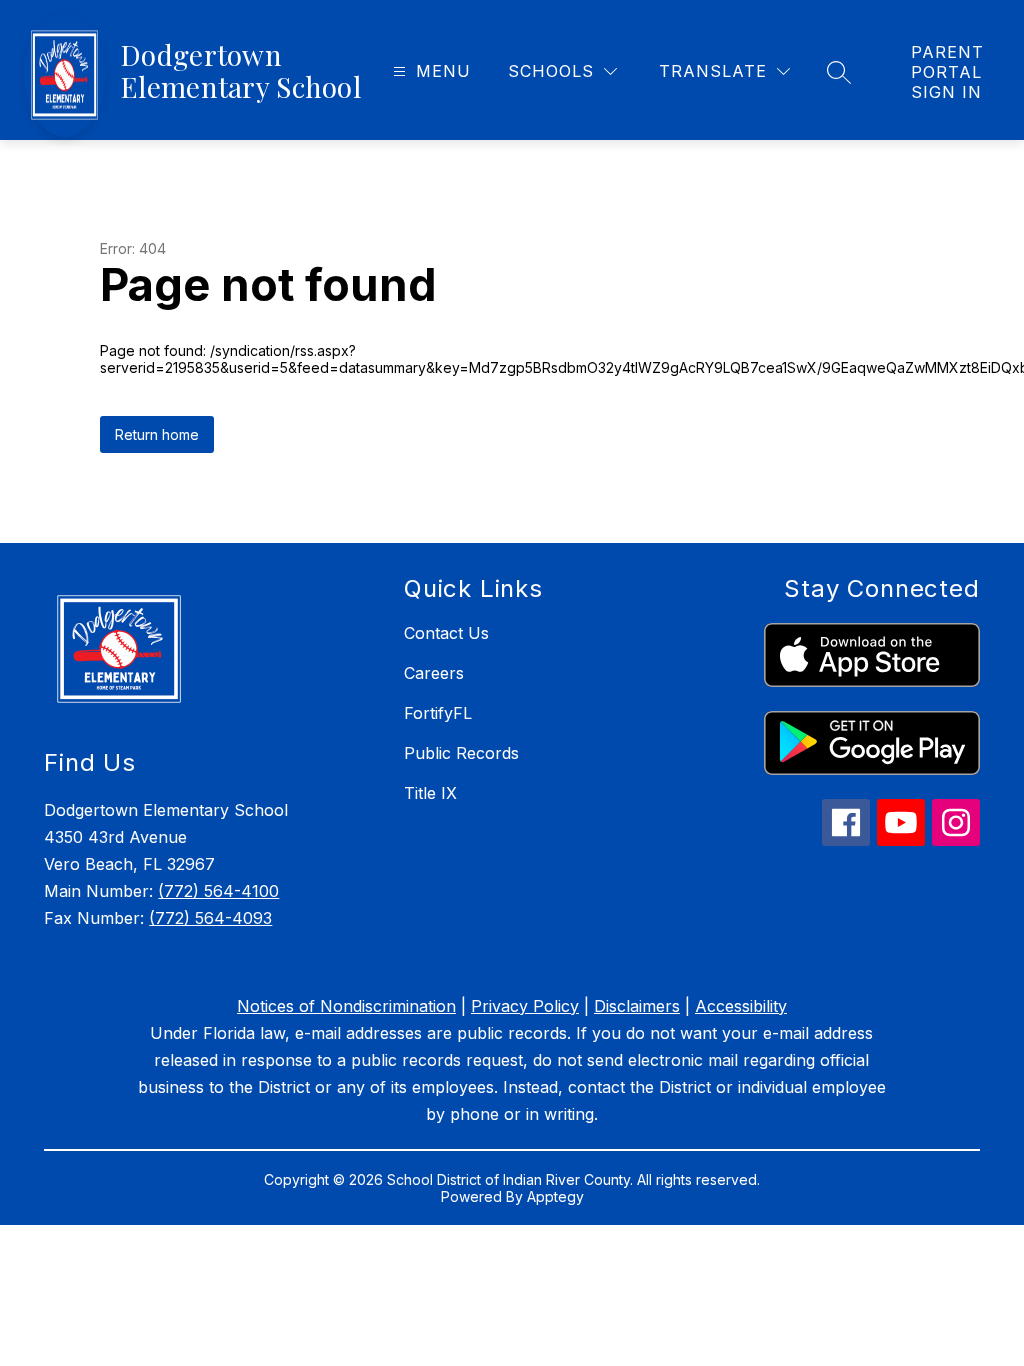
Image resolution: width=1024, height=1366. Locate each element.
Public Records (461, 753)
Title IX (430, 793)
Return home (157, 434)
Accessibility (741, 1006)
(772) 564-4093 (210, 918)
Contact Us (446, 633)
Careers (434, 673)
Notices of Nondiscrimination (346, 1006)
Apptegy (555, 1196)
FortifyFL (438, 713)
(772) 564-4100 (218, 891)
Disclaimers (637, 1006)
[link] (947, 72)
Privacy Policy (525, 1006)
